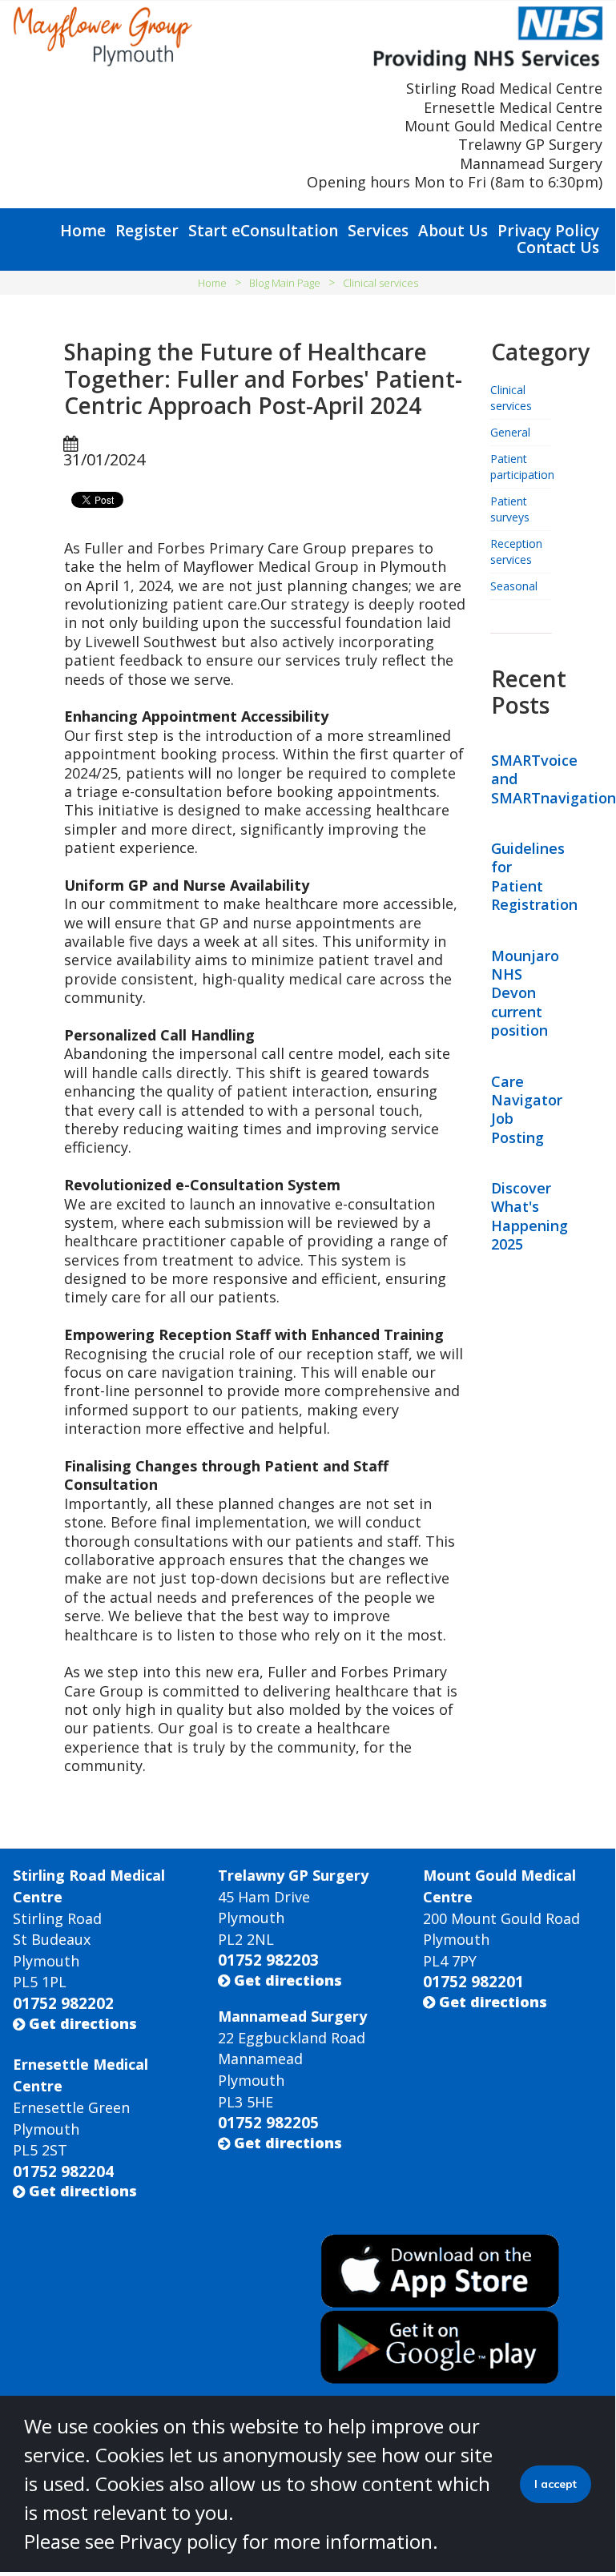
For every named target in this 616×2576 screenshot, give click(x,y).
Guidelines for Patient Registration (534, 876)
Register (147, 231)
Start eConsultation (263, 231)
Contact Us (558, 248)
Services (378, 231)
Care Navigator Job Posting (527, 1109)
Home (83, 231)
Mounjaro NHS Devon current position (525, 993)
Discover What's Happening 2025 (529, 1216)
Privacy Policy (548, 231)
